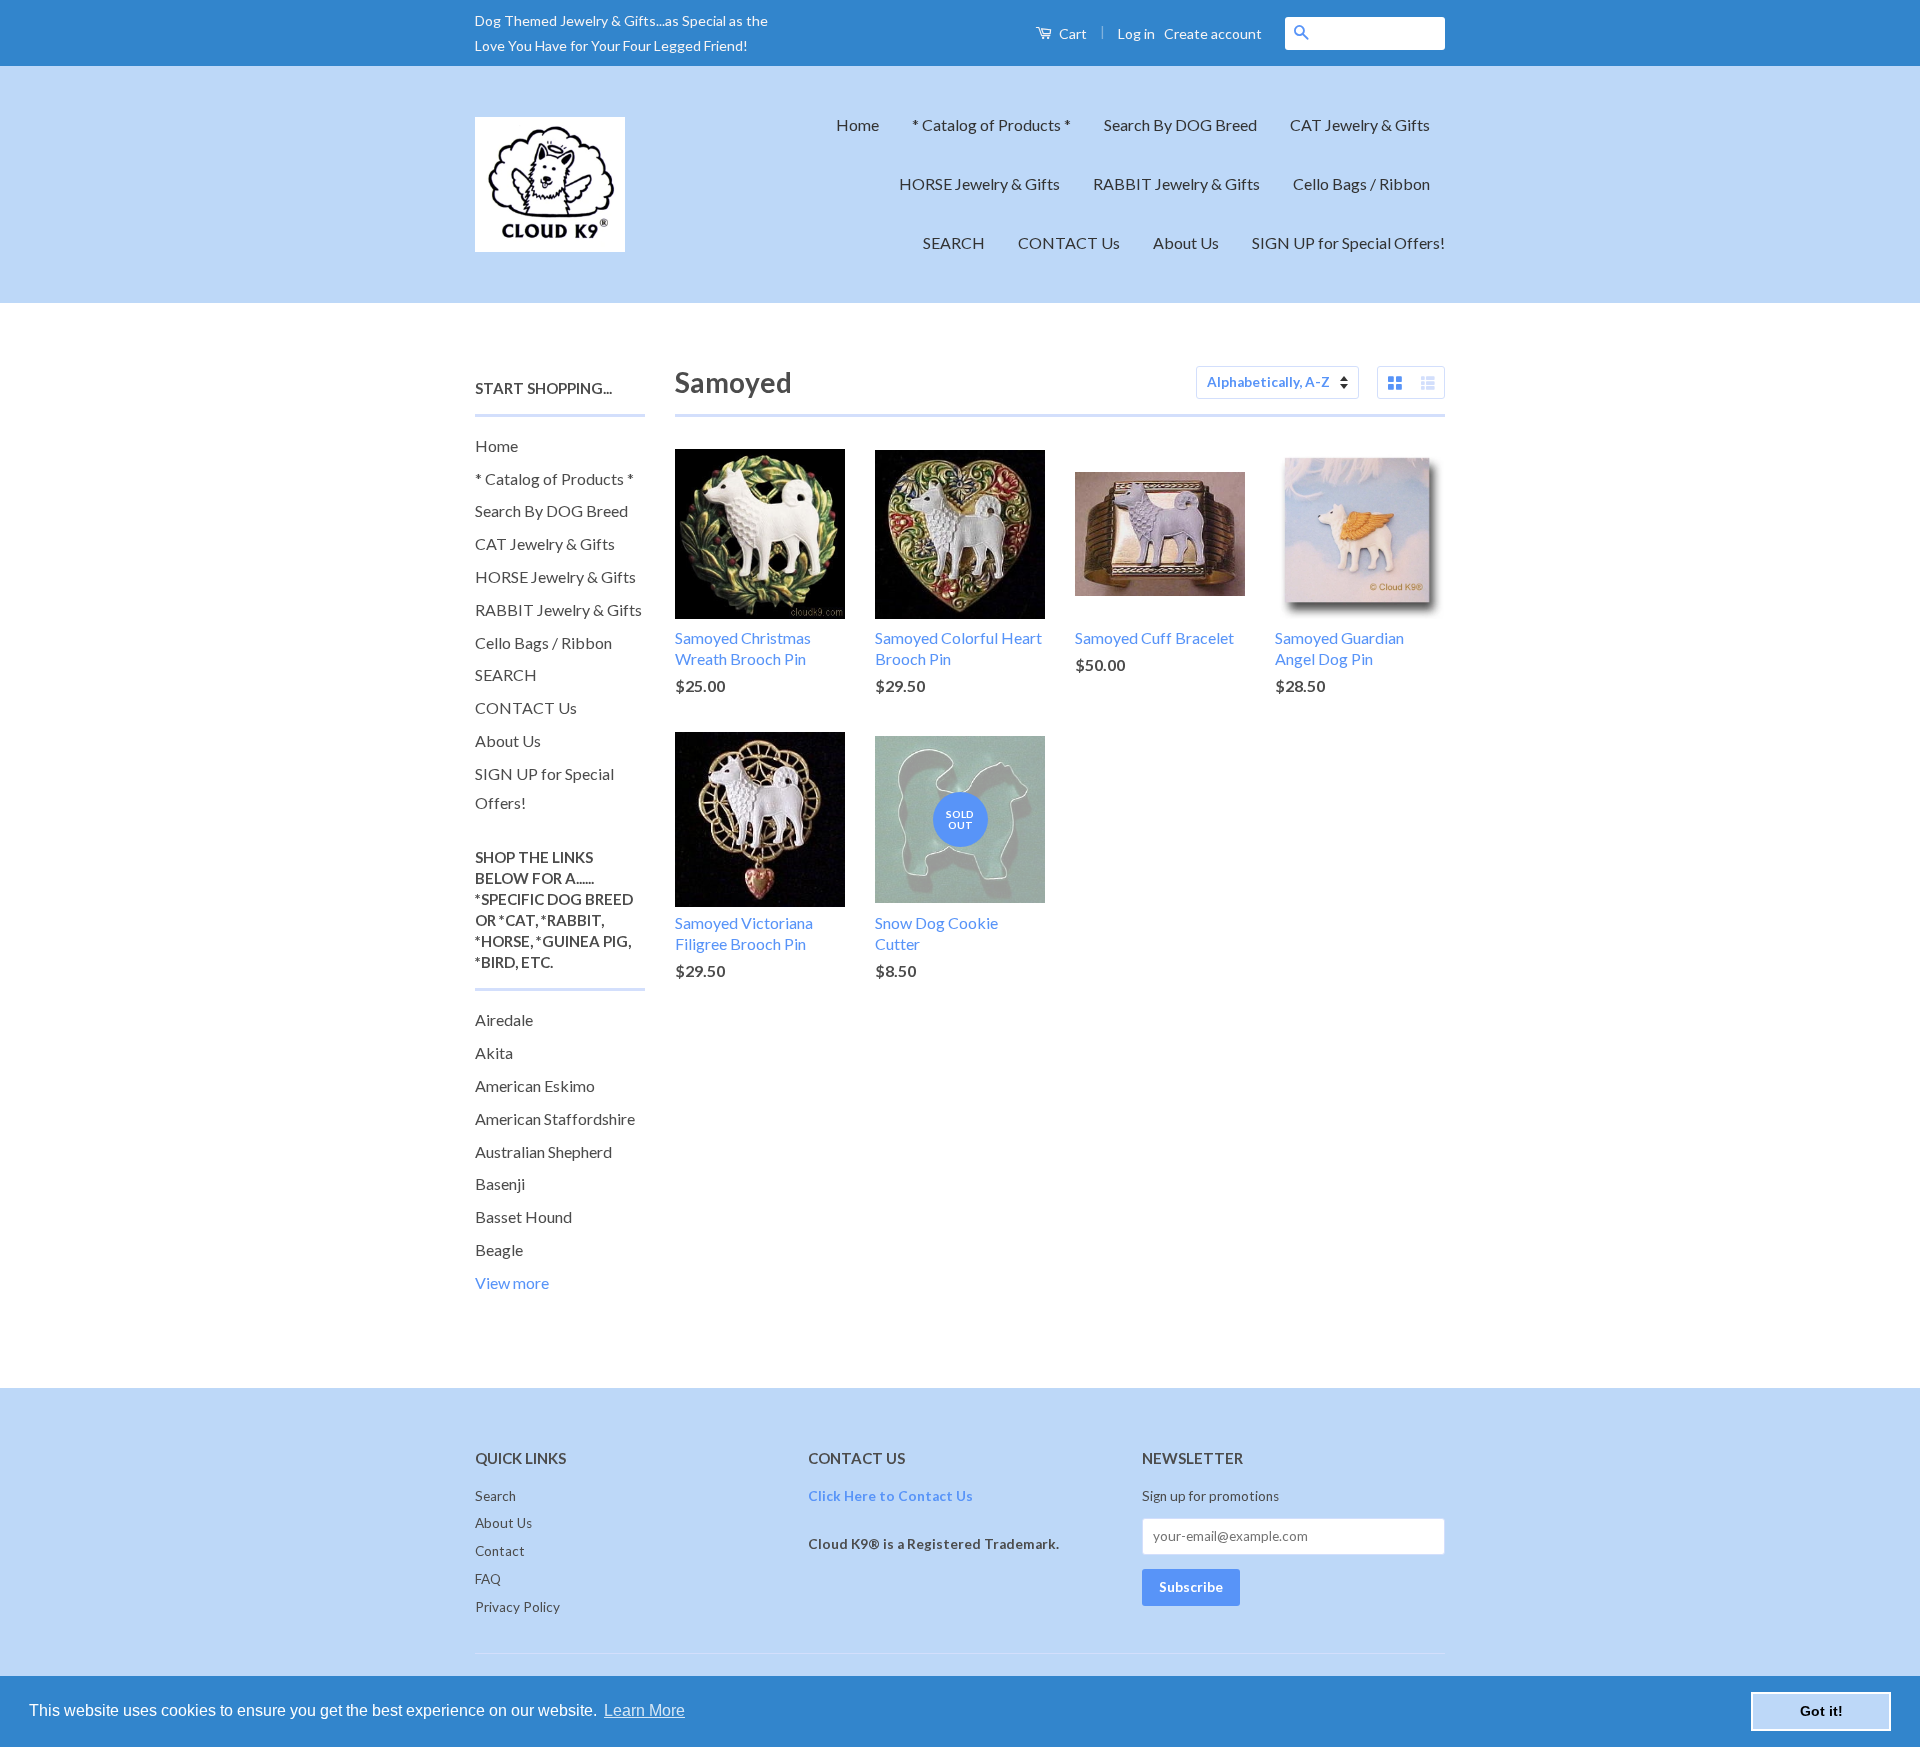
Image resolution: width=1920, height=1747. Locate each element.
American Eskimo (535, 1085)
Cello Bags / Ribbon (1361, 183)
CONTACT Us (1069, 242)
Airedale (504, 1019)
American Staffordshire (555, 1118)
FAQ (488, 1579)
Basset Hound (523, 1216)
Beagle (499, 1249)
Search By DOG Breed (1180, 124)
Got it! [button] (1821, 1711)
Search (495, 1496)
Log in (1136, 33)
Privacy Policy (517, 1607)
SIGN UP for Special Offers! (1348, 242)
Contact (500, 1551)
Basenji (500, 1183)
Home (857, 124)
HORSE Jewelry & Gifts (979, 183)
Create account (1213, 33)
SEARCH (954, 242)
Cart (1071, 33)
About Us (1186, 242)
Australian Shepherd (543, 1151)
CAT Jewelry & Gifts (1360, 124)
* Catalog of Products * (991, 124)
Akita (494, 1052)
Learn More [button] (644, 1710)
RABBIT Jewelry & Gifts (1176, 183)
